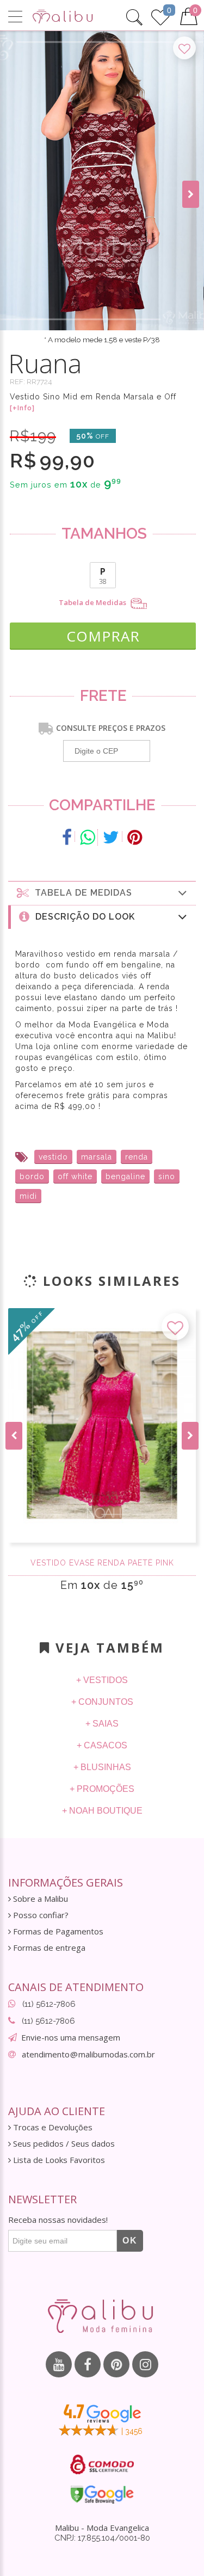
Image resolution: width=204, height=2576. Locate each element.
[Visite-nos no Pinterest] (116, 2364)
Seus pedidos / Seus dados (63, 2144)
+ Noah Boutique (102, 1811)
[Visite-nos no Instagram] (145, 2364)
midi (28, 1196)
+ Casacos (102, 1745)
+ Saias (102, 1724)
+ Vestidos (102, 1680)
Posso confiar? (40, 1915)
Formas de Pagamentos (57, 1931)
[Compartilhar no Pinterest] (135, 837)
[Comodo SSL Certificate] (102, 2464)
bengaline (125, 1176)
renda (137, 1157)
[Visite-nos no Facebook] (88, 2364)
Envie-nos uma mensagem (71, 2037)
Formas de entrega (48, 1948)
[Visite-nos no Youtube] (59, 2364)
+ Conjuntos (102, 1702)
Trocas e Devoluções (52, 2127)
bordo (32, 1176)
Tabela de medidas (81, 893)
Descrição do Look (82, 917)
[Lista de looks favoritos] (160, 16)
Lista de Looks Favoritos (58, 2160)
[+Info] (22, 408)
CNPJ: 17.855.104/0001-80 (102, 2538)
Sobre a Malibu (39, 1899)
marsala (97, 1157)
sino (167, 1176)
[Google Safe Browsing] (102, 2494)
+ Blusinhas (102, 1767)
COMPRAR (103, 636)
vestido (53, 1157)
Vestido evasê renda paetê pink (102, 1563)
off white (75, 1176)
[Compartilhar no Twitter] (111, 837)
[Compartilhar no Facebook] (67, 837)
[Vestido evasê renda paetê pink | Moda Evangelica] (102, 1425)
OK (130, 2241)
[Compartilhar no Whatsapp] (88, 837)
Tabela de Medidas (93, 603)
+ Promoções (102, 1789)
